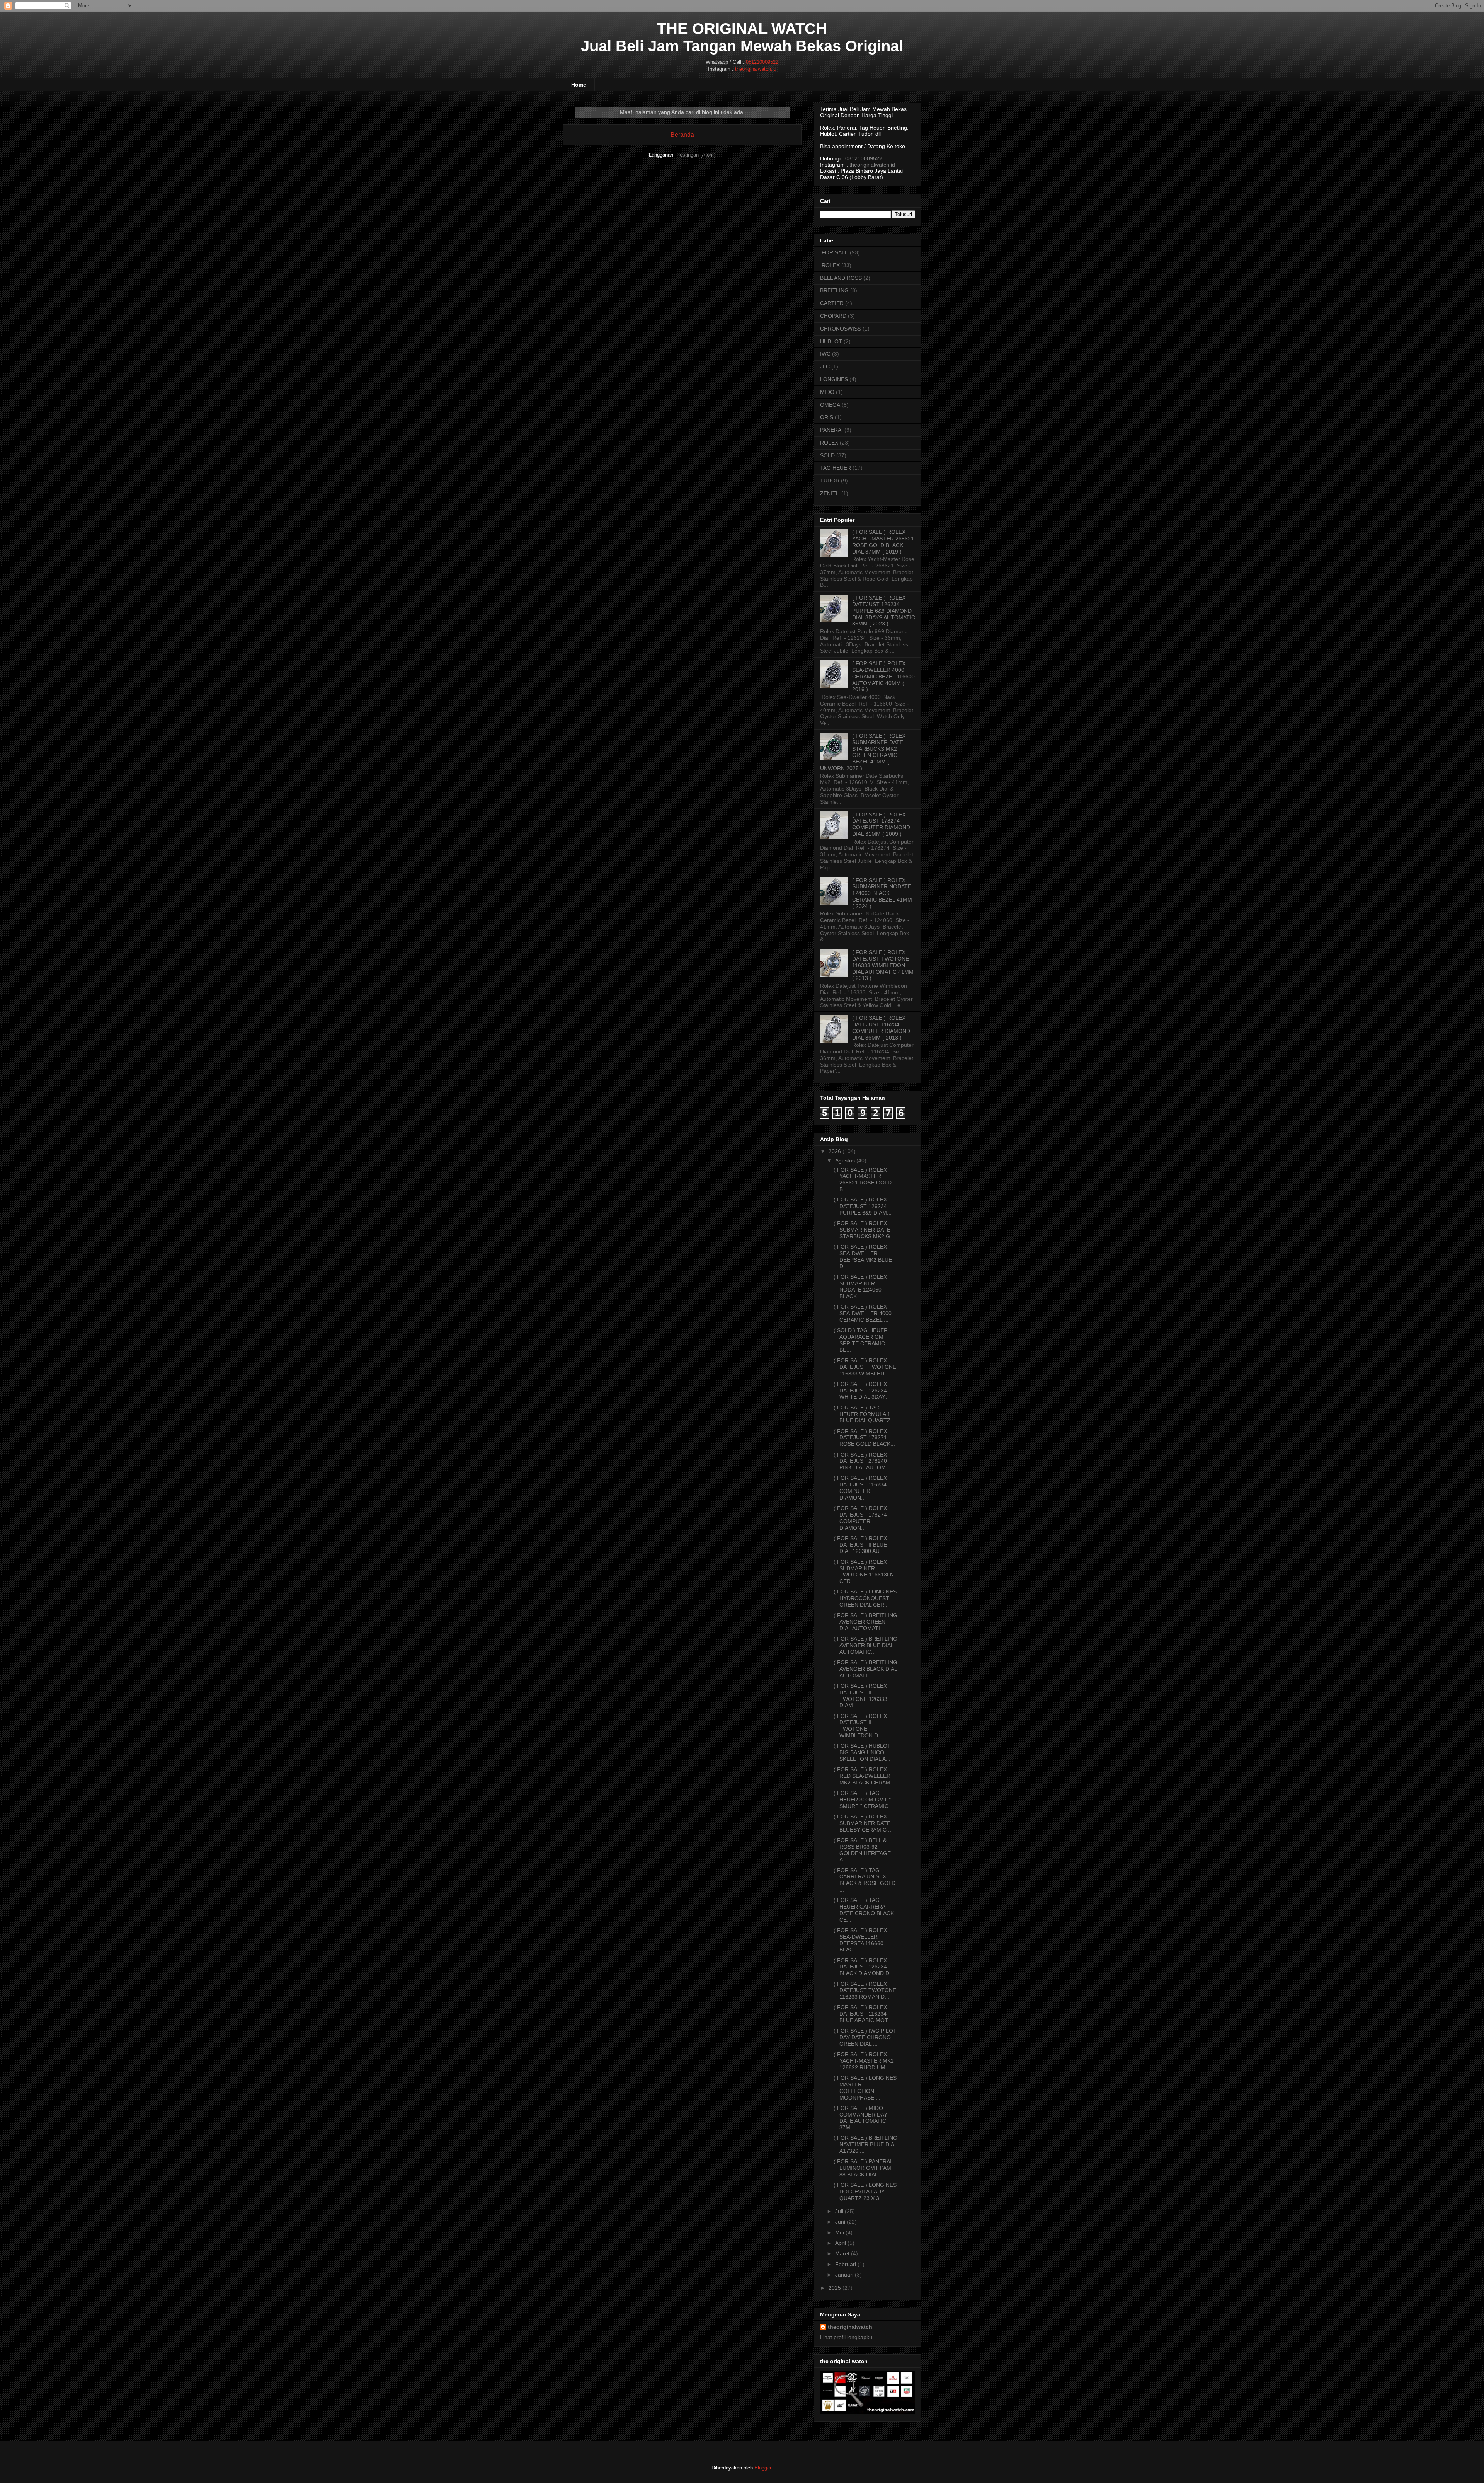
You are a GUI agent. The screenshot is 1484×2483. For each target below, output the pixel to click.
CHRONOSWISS (841, 329)
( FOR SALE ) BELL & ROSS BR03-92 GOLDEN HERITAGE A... (862, 1850)
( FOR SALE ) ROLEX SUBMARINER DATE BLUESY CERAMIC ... (863, 1823)
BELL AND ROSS (841, 278)
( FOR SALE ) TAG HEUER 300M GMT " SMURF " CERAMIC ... (864, 1800)
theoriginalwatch (850, 2327)
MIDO (827, 392)
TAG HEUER (836, 468)
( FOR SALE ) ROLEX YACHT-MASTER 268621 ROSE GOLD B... (863, 1179)
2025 (835, 2288)
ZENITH (830, 493)
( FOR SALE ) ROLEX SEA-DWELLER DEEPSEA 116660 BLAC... (860, 1940)
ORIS (827, 417)
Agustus (845, 1161)
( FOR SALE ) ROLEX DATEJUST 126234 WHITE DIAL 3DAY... (861, 1391)
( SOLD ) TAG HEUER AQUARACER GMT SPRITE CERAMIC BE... (861, 1340)
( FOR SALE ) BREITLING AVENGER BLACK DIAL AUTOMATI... (865, 1669)
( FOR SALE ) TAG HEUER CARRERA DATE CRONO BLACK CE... (864, 1910)
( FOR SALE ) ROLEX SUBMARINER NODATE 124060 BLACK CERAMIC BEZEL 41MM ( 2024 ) (882, 893)
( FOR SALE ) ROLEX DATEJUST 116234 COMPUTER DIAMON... (860, 1488)
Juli (839, 2211)
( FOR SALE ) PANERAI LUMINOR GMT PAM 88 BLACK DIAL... (863, 2168)
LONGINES (834, 379)
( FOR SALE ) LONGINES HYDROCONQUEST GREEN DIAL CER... (865, 1598)
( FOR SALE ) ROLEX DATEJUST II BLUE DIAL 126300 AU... (860, 1545)
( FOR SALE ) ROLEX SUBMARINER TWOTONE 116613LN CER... (864, 1571)
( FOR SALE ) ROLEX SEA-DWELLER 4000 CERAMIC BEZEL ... (863, 1313)
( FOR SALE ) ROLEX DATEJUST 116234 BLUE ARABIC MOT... (863, 2014)
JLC (825, 366)
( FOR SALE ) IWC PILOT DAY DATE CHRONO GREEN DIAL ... (865, 2037)
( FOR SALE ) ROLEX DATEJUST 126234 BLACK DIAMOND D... (864, 1967)
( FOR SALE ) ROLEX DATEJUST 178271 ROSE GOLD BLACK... (864, 1438)
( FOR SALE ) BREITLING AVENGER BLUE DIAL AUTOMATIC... (865, 1645)
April (841, 2243)
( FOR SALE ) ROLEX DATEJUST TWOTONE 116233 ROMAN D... (865, 1990)
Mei (840, 2232)
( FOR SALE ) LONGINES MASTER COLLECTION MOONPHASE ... (865, 2088)
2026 (835, 1151)
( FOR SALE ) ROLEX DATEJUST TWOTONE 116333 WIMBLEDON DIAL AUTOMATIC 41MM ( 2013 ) (883, 965)
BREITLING (834, 290)
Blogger (763, 2468)
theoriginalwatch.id (756, 69)
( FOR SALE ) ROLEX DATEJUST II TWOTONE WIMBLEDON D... (860, 1726)
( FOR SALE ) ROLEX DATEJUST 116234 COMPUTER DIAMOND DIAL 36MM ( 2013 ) (881, 1028)
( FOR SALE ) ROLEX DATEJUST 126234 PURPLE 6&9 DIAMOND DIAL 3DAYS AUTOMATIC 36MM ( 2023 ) (884, 611)
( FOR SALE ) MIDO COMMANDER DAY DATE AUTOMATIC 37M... (860, 2118)
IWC (825, 354)
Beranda (682, 135)
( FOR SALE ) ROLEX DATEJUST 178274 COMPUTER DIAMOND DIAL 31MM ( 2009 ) (881, 824)
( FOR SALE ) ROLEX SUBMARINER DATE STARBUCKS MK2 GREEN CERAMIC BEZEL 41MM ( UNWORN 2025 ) (863, 752)
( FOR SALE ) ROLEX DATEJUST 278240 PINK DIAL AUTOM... (862, 1461)
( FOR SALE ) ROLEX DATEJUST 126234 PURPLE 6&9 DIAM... (863, 1206)
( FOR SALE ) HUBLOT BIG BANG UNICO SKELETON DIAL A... (862, 1752)
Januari (844, 2275)
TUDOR (830, 481)
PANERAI (831, 430)
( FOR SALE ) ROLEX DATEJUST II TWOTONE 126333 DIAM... (860, 1696)
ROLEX (829, 443)
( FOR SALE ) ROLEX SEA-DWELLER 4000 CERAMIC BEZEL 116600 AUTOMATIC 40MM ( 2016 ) (883, 676)
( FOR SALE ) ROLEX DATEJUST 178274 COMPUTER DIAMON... (860, 1518)
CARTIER (832, 303)
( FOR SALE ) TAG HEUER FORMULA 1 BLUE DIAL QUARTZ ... (865, 1414)
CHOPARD (833, 316)
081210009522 (762, 62)
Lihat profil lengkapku (846, 2337)
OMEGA (830, 405)
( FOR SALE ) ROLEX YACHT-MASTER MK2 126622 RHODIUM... (864, 2061)
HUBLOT (831, 341)
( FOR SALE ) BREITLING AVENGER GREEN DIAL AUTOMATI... (865, 1622)
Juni (840, 2222)
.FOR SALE (834, 252)
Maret (842, 2253)
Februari (846, 2264)
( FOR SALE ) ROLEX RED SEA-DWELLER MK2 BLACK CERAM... (864, 1776)
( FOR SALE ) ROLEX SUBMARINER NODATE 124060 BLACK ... (860, 1287)
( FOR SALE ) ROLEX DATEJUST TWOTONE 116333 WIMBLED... (865, 1367)
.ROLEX (830, 265)
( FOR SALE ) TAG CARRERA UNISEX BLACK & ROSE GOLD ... (865, 1880)
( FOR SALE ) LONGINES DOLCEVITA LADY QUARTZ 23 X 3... (865, 2192)
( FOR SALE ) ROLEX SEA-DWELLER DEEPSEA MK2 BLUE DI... (863, 1256)
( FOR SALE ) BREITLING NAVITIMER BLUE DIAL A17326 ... (865, 2144)
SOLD (827, 455)
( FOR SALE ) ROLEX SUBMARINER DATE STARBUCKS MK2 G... (864, 1230)
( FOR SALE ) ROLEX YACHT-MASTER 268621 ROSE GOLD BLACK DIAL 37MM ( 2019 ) (883, 542)
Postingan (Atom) (696, 155)
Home (579, 85)
